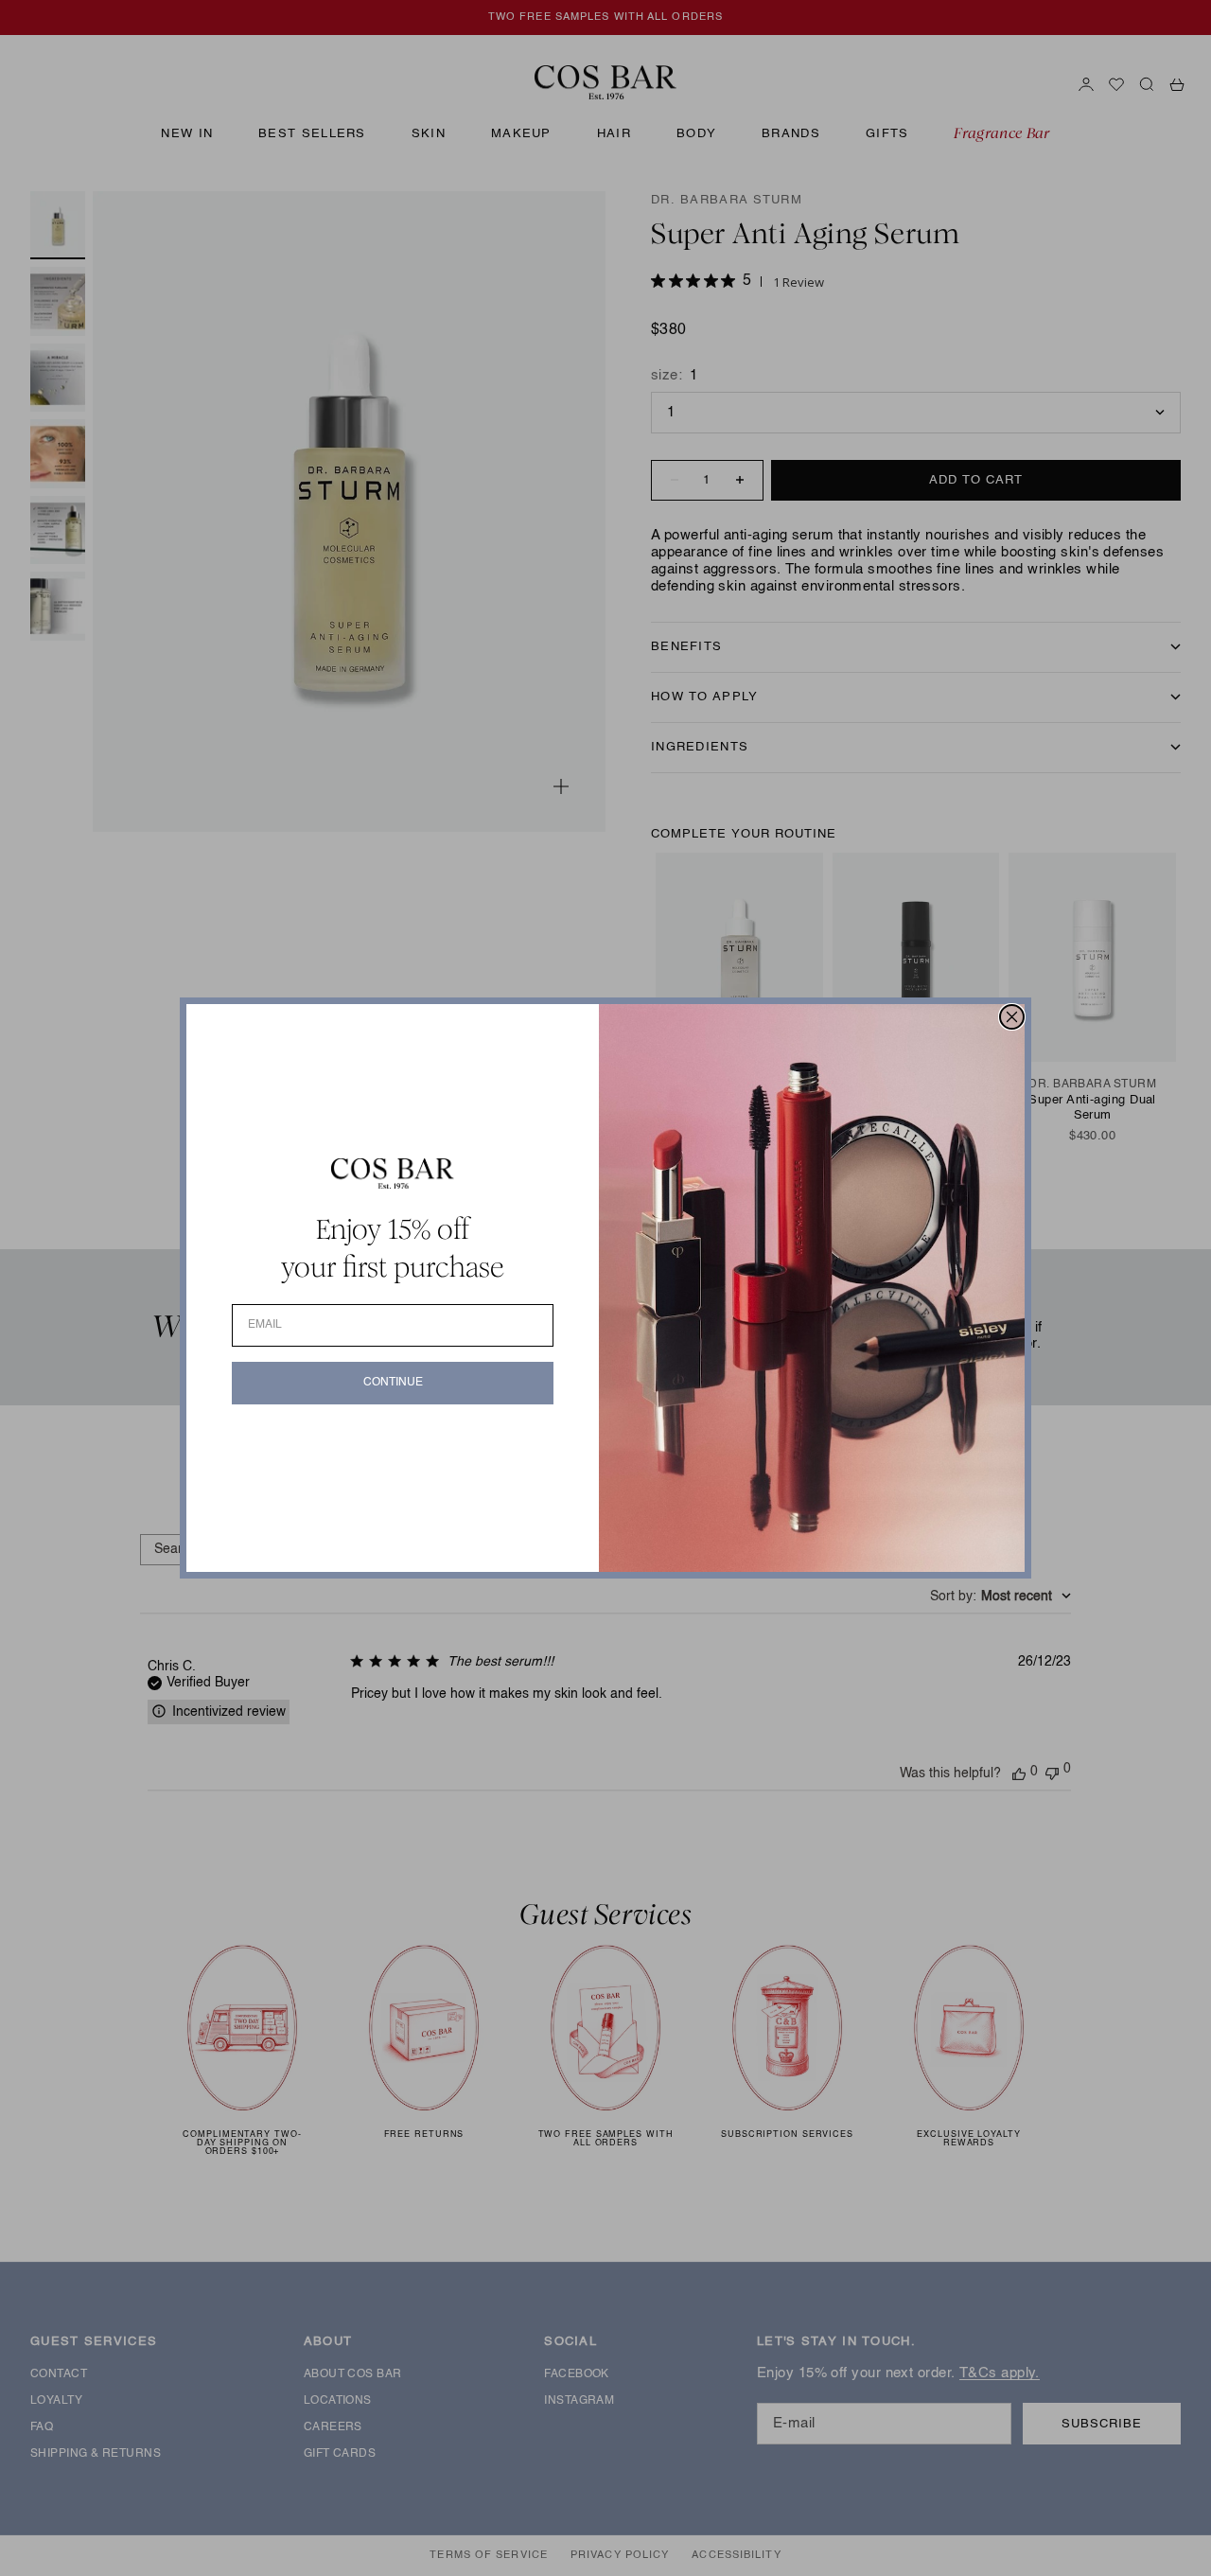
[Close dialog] (1012, 1017)
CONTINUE (393, 1383)
